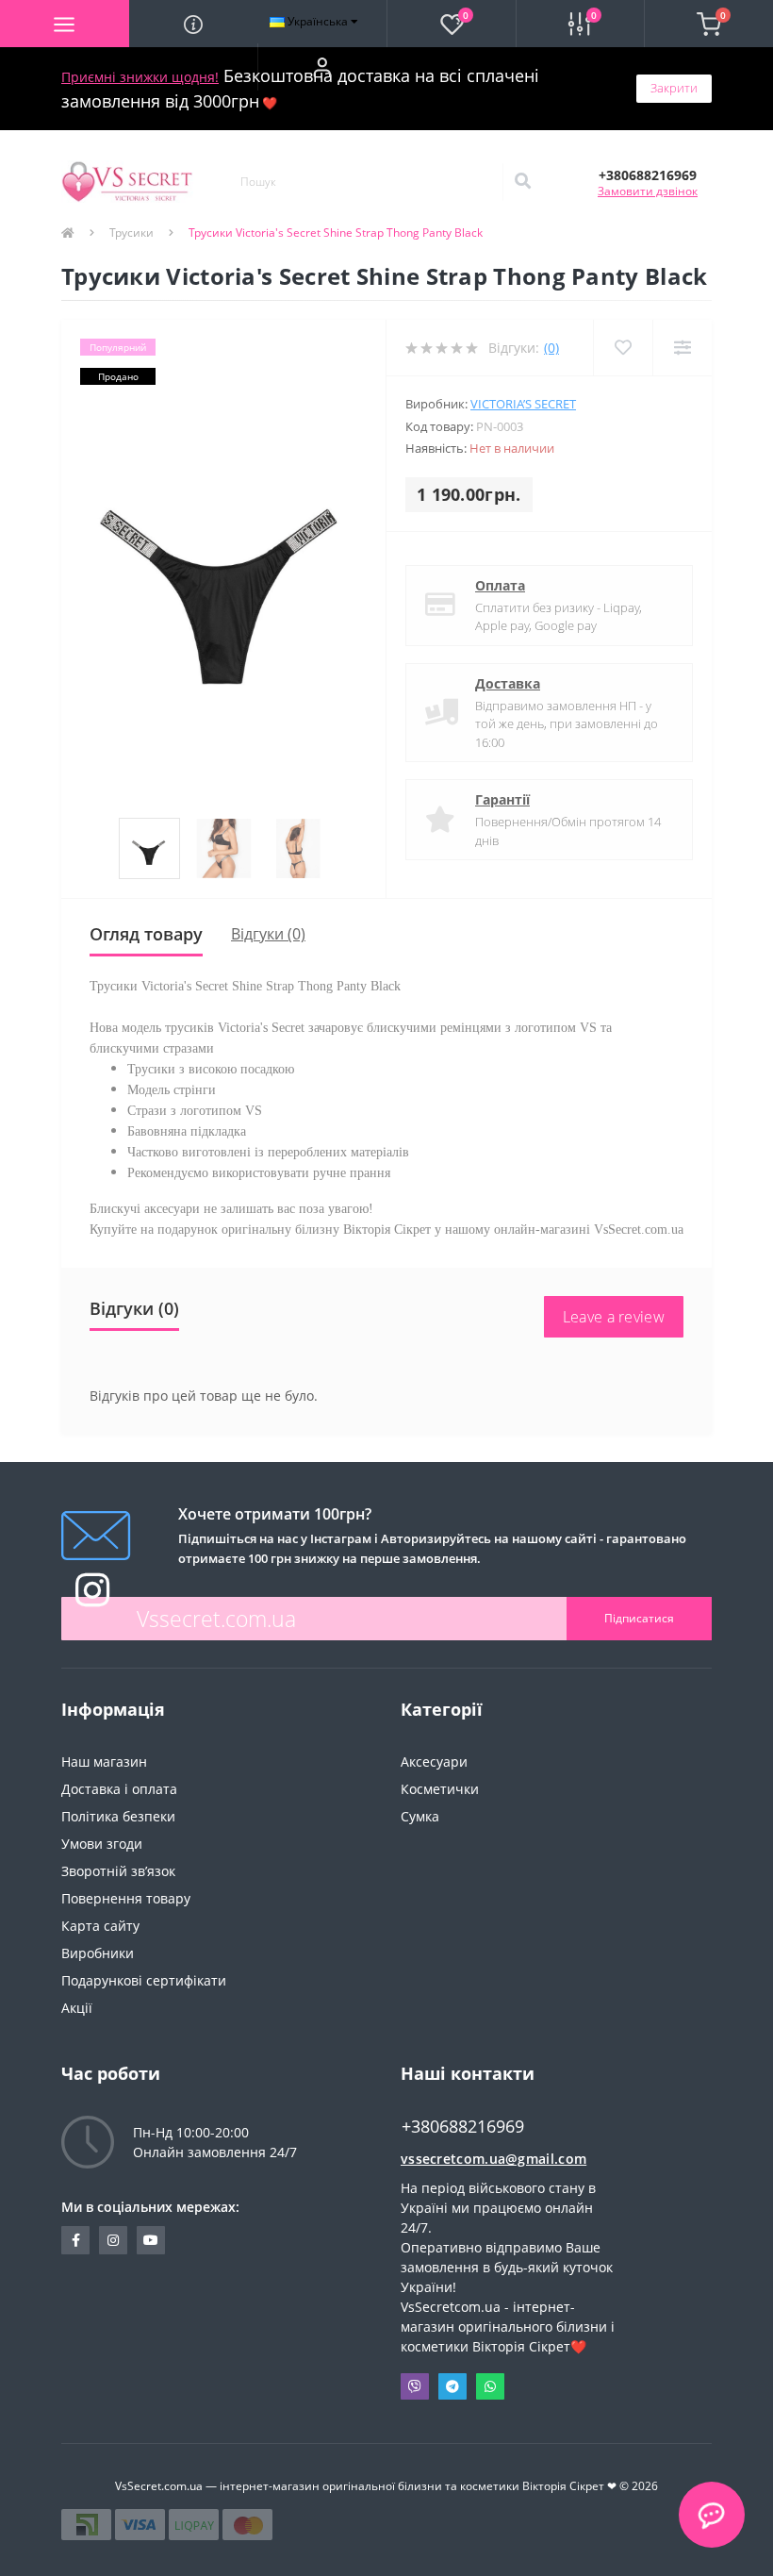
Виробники (98, 1953)
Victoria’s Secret (523, 404)
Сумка (420, 1816)
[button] (322, 67)
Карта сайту (100, 1926)
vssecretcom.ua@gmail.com (493, 2159)
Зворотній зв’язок (118, 1871)
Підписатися (639, 1618)
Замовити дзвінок (648, 191)
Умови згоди (102, 1844)
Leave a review (614, 1317)
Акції (77, 2008)
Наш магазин (104, 1762)
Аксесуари (434, 1762)
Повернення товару (126, 1898)
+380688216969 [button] (463, 2127)
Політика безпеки (118, 1816)
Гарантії (502, 799)
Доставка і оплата (119, 1789)
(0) (551, 348)
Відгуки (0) (268, 934)
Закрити (674, 88)
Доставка (508, 683)
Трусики (132, 233)
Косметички (440, 1789)
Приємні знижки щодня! (140, 77)
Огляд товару (146, 934)
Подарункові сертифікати (144, 1980)
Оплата (500, 585)
